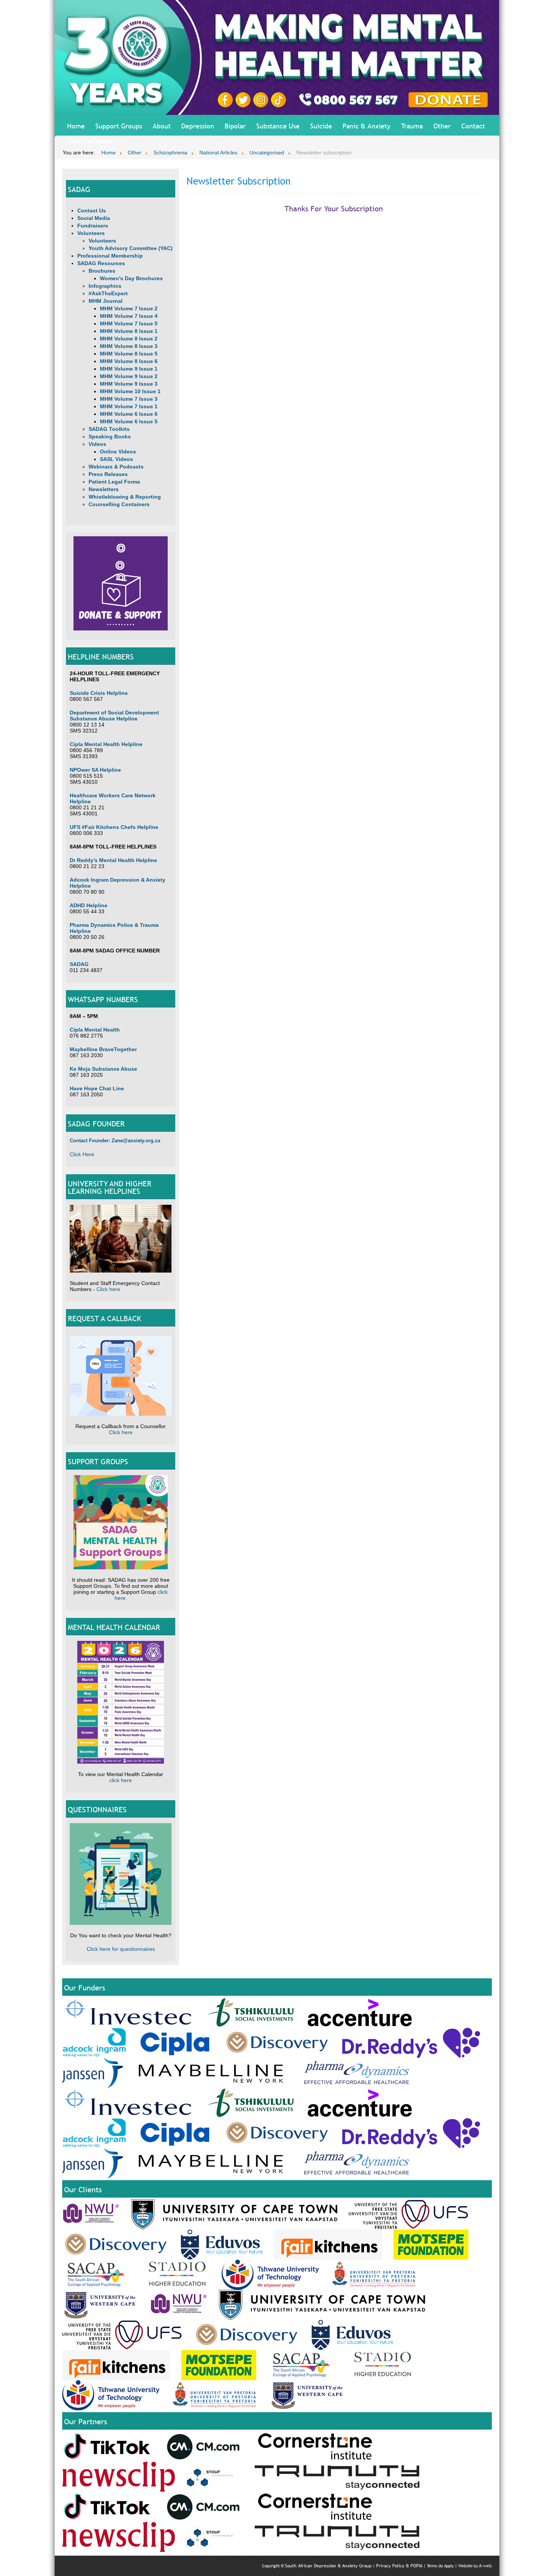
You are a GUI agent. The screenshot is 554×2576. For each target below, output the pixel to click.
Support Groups (119, 126)
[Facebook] (226, 99)
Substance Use (278, 126)
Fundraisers (93, 226)
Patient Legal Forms (114, 482)
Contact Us (92, 211)
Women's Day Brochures (131, 278)
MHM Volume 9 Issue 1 (129, 369)
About (162, 126)
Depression (198, 126)
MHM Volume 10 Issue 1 (130, 391)
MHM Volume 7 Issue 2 (129, 308)
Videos (97, 444)
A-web (485, 2566)
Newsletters (104, 489)
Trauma (412, 126)
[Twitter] (244, 99)
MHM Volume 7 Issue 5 (129, 324)
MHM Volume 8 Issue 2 (129, 339)
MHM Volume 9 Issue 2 (129, 376)
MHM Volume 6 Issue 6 (129, 414)
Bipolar (235, 126)
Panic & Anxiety (367, 126)
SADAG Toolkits (109, 429)
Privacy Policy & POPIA (399, 2566)
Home (76, 126)
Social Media (94, 218)
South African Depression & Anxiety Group (328, 2566)
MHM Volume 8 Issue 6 (129, 361)
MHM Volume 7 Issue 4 (129, 316)
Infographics (105, 286)
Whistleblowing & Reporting (125, 497)
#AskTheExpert (90, 141)
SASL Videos (116, 459)
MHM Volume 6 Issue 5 (129, 421)
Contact (473, 126)
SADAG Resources (101, 263)
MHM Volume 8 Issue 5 (129, 354)
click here (121, 1780)
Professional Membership (110, 256)
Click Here (82, 1154)
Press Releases (108, 474)
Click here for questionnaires (121, 1949)
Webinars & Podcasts (116, 467)
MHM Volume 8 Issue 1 (129, 331)
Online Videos (118, 452)
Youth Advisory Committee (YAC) (131, 248)
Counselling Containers (119, 504)
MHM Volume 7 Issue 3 (129, 399)
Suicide (321, 126)
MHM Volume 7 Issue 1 (129, 406)
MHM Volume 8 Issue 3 (129, 346)
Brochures (102, 271)
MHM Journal (106, 301)
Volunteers (91, 233)
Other (442, 126)
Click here (108, 1289)
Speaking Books (110, 436)
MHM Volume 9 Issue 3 (129, 384)
